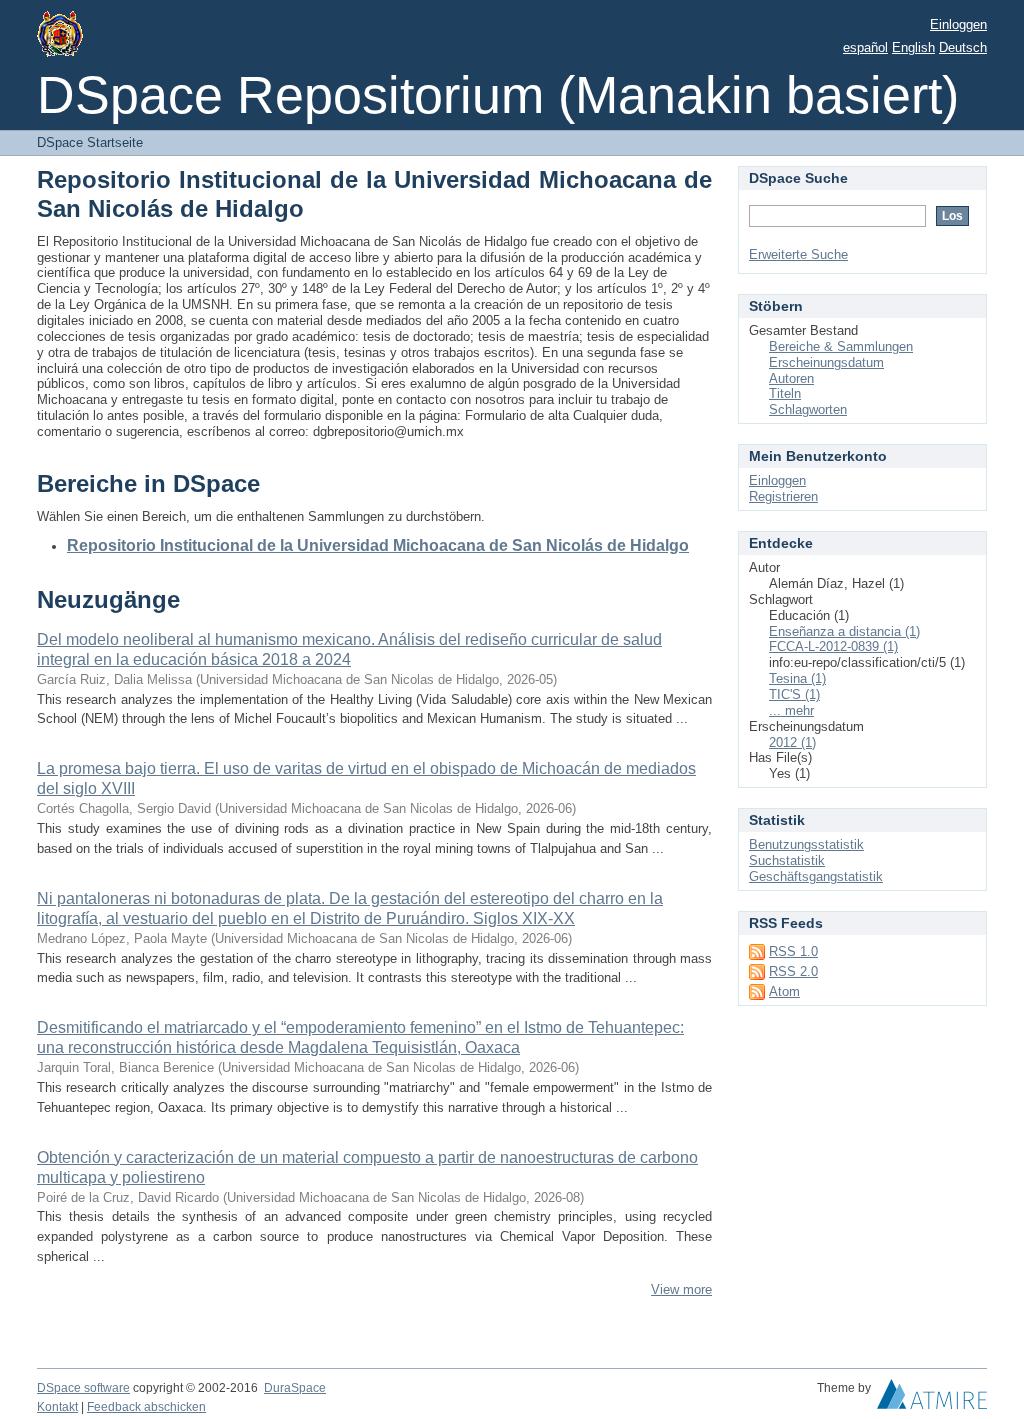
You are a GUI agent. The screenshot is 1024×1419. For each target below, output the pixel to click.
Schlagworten (808, 409)
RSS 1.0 (793, 951)
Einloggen (958, 24)
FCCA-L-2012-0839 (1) (833, 646)
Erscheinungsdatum (826, 362)
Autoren (791, 378)
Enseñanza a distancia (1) (844, 631)
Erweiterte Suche (798, 254)
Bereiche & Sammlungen (841, 346)
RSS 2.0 (793, 971)
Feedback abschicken (146, 1407)
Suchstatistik (787, 860)
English (913, 47)
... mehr (791, 710)
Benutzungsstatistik (806, 844)
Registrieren (783, 496)
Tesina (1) (797, 678)
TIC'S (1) (794, 694)
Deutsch (963, 47)
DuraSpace (295, 1388)
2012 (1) (792, 742)
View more (681, 1289)
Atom (784, 991)
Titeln (785, 393)
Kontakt (57, 1407)
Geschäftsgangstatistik (816, 876)
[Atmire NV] (932, 1399)
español (865, 47)
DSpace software (83, 1388)
